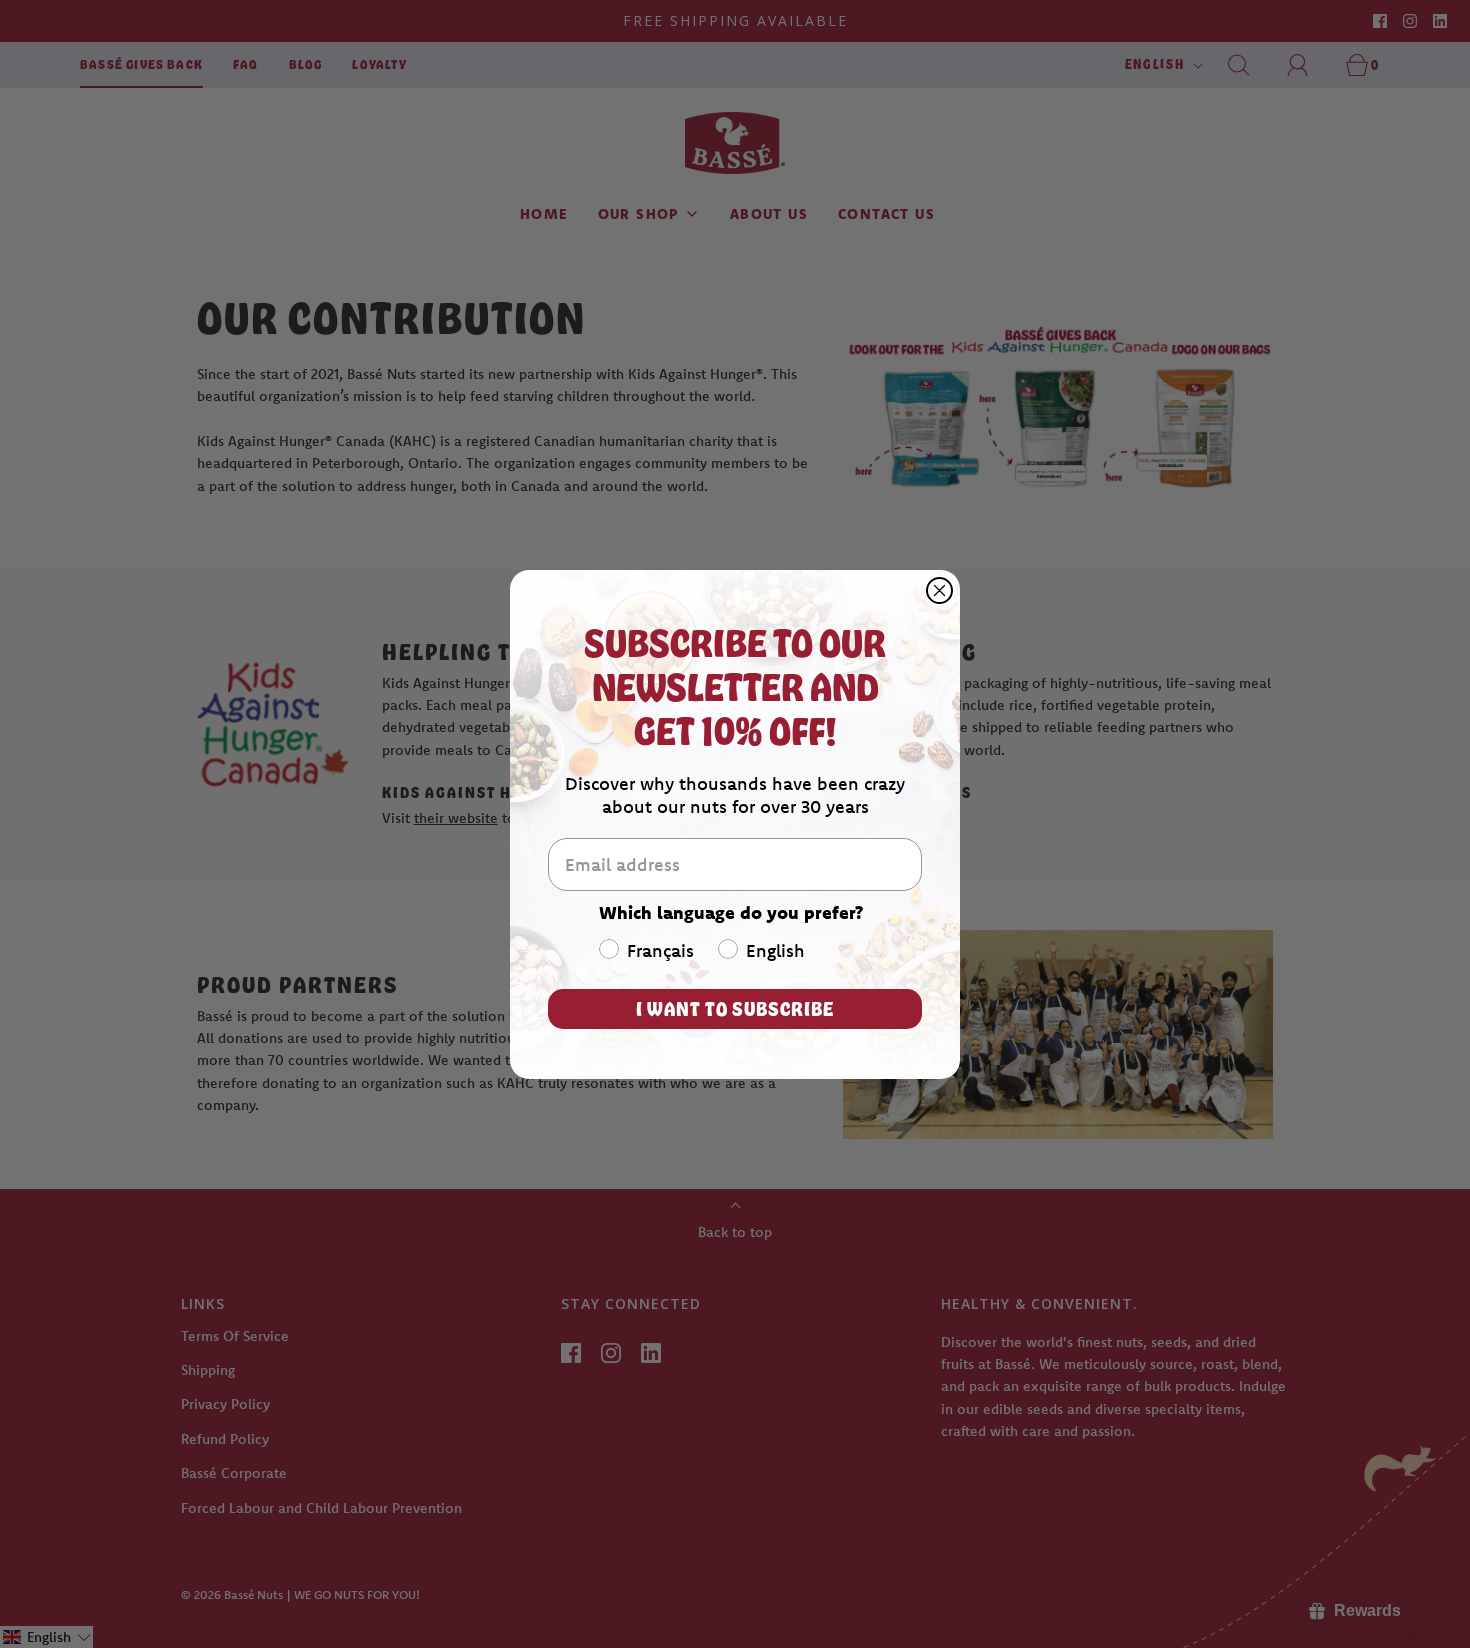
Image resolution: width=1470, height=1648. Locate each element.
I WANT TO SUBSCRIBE (735, 1008)
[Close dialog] (939, 590)
